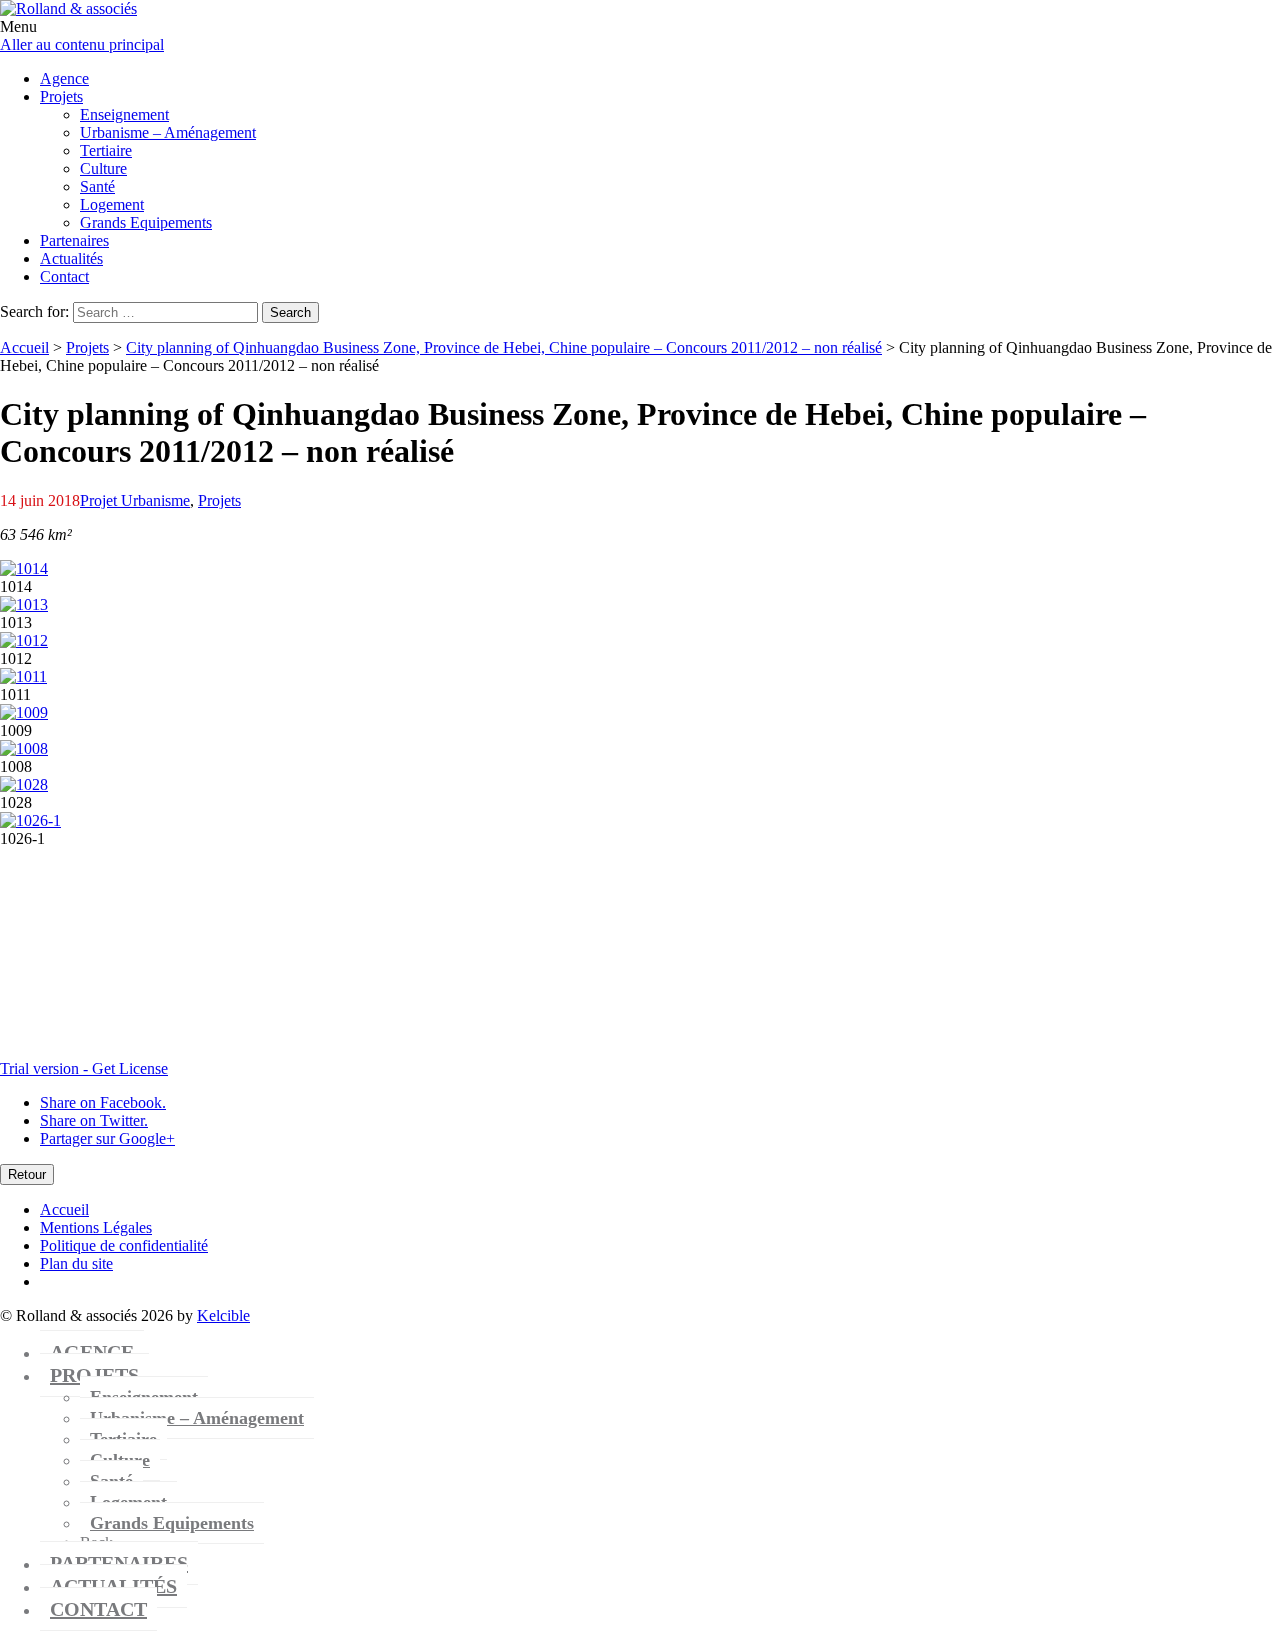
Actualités (113, 1586)
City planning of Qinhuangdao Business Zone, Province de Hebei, (504, 347)
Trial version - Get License (84, 1068)
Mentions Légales (96, 1227)
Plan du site (76, 1263)
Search (290, 312)
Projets (87, 347)
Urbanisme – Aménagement (197, 1418)
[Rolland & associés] (68, 8)
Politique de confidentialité (124, 1245)
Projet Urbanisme (135, 500)
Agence (92, 1352)
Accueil (24, 347)
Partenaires (119, 1563)
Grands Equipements (172, 1523)
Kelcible (223, 1315)
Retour (27, 1174)
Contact (98, 1609)
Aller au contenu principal (82, 44)
